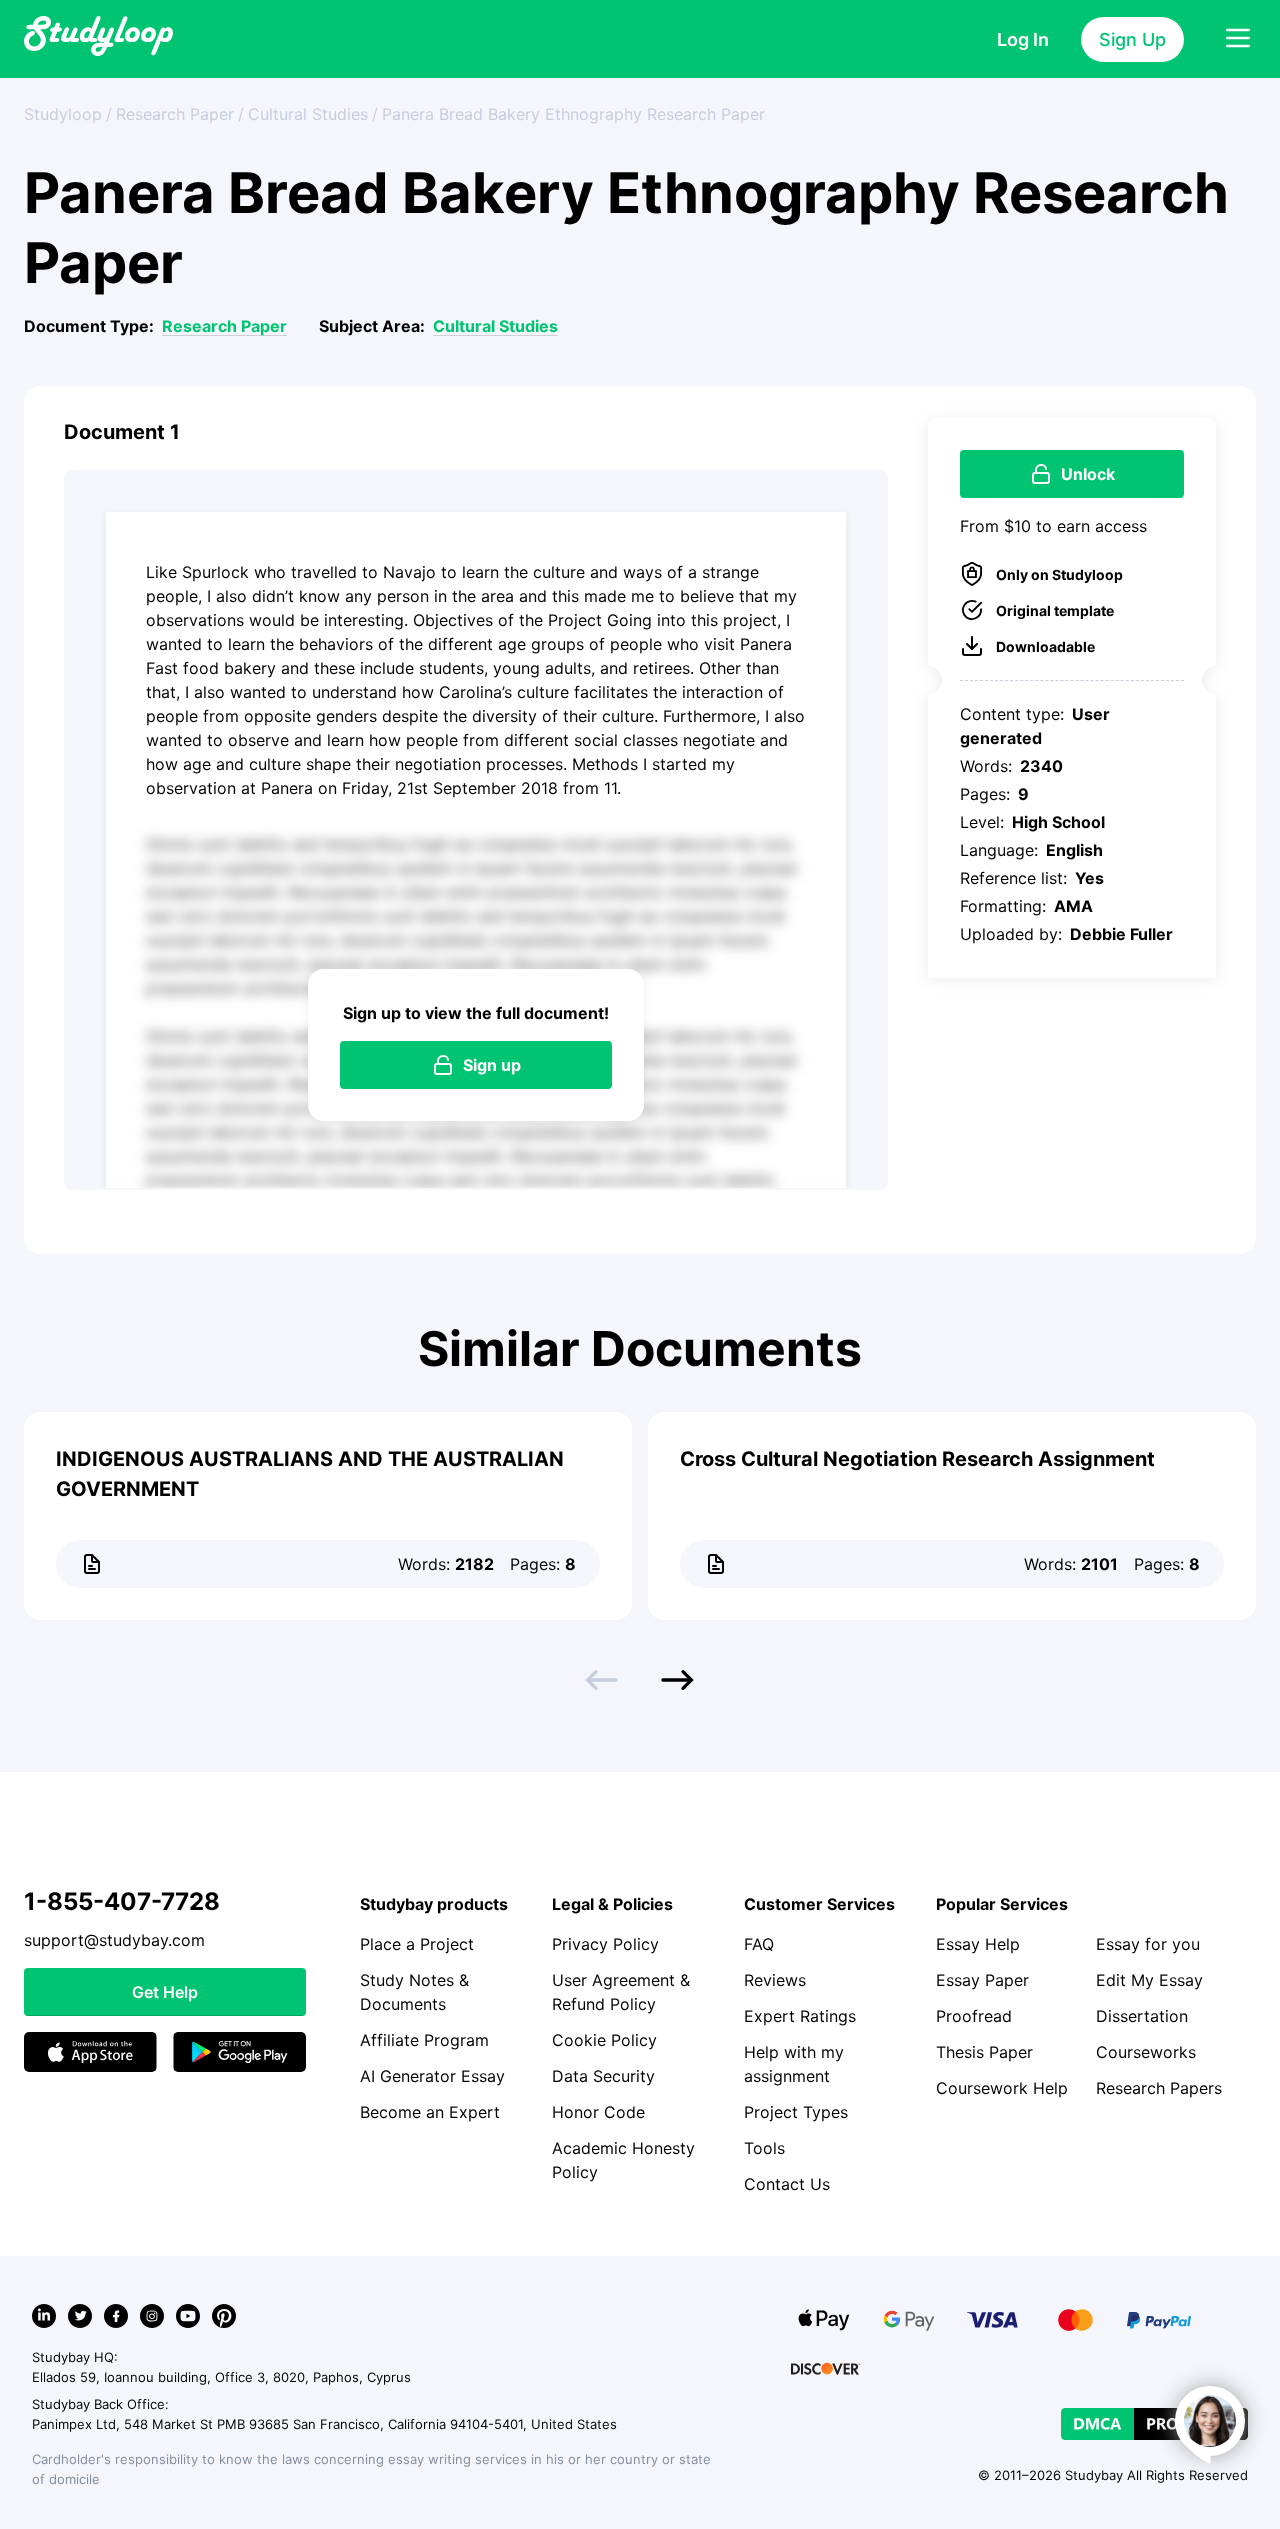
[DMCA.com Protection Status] (1154, 2424)
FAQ (759, 1944)
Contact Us (787, 2184)
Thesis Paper (984, 2052)
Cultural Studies (495, 326)
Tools (764, 2148)
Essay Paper (982, 1980)
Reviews (775, 1980)
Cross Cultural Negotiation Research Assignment (917, 1459)
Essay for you (1148, 1944)
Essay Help (978, 1944)
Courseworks (1146, 2052)
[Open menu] (1238, 39)
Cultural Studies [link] (308, 114)
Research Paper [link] (175, 114)
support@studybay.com (114, 1940)
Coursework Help (1002, 2088)
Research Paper (224, 326)
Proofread (974, 2016)
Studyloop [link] (63, 114)
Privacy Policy (605, 1944)
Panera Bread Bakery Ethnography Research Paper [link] (573, 114)
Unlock (1088, 474)
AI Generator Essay (432, 2076)
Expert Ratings (800, 2016)
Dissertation (1142, 2016)
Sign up (492, 1065)
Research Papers (1159, 2088)
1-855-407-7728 (122, 1901)
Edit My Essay (1149, 1980)
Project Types (796, 2112)
